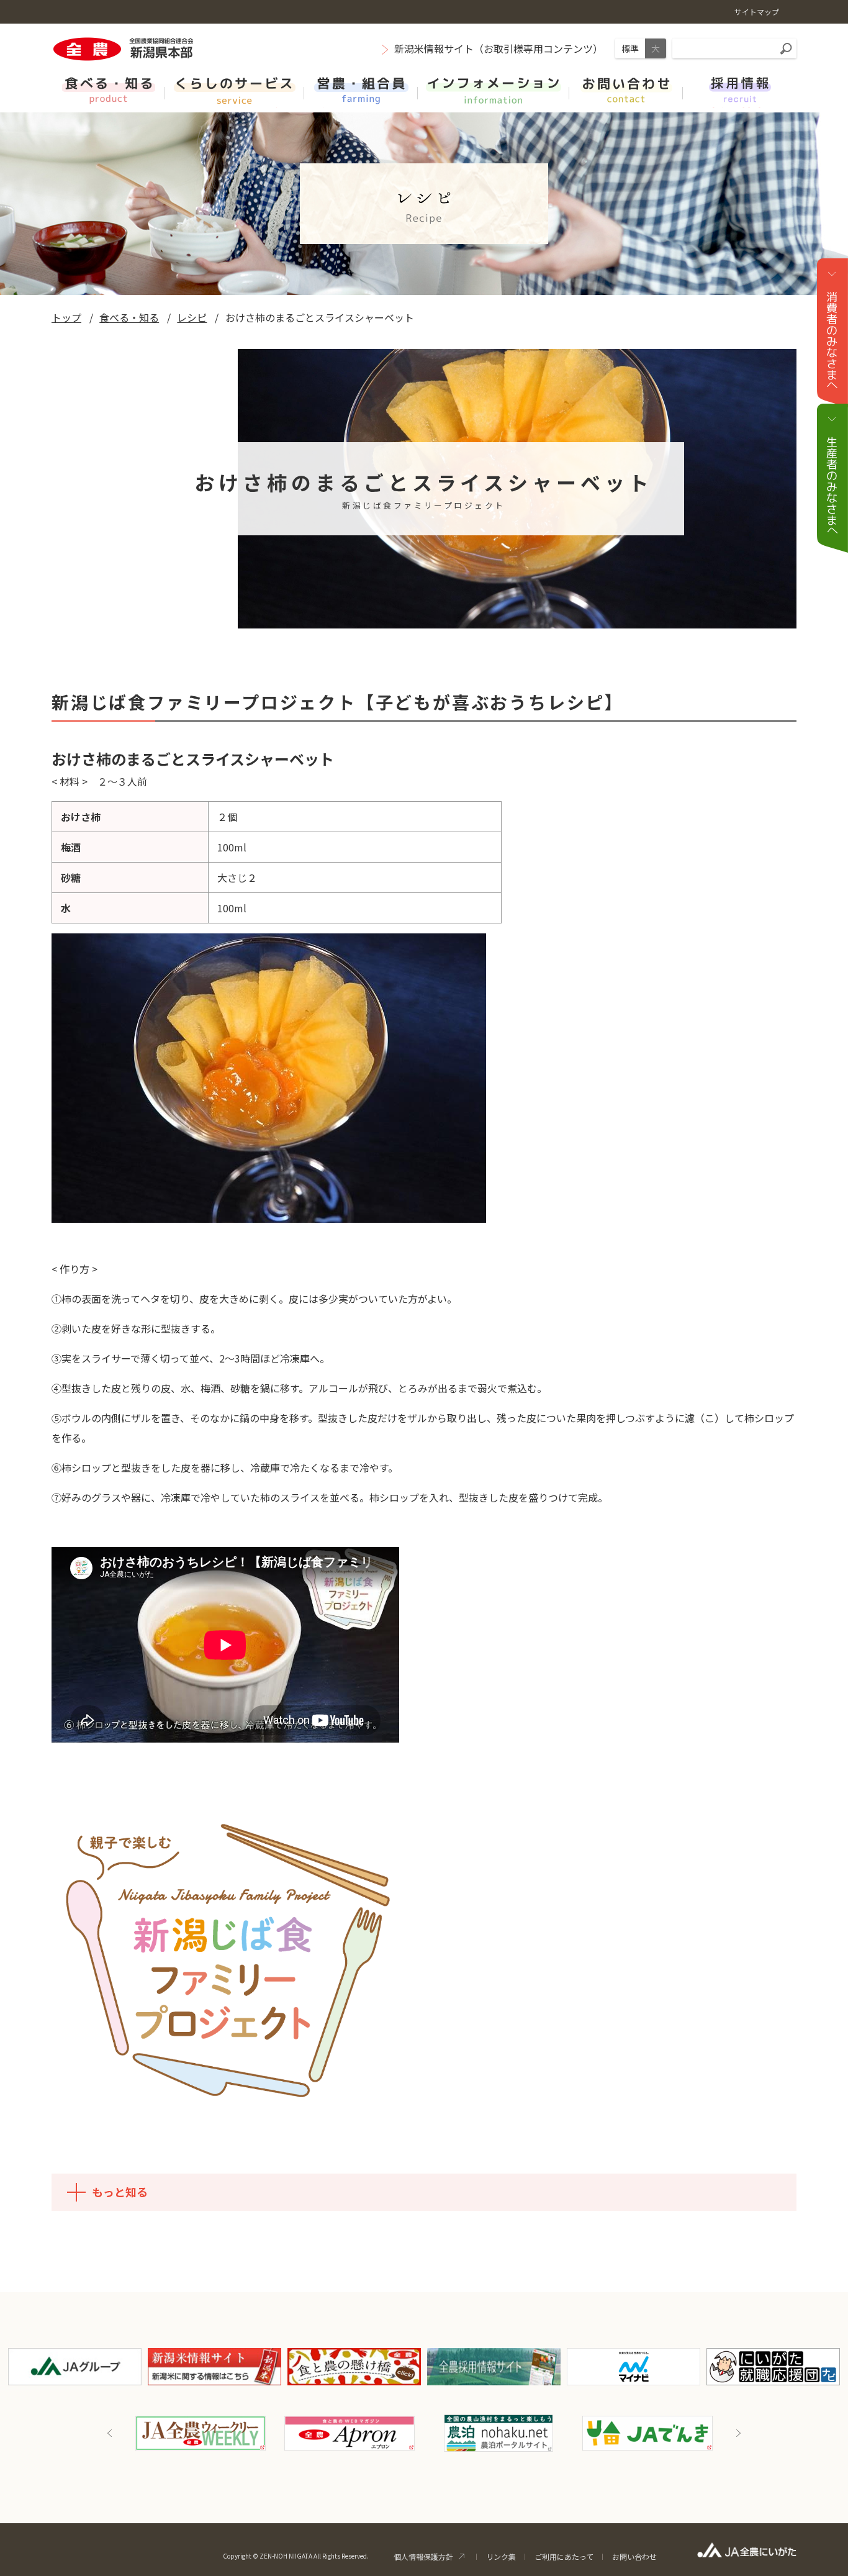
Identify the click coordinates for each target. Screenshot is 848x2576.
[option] (201, 2433)
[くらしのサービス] (235, 89)
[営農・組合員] (361, 89)
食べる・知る (129, 317)
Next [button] (738, 2433)
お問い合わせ (634, 2556)
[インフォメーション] (494, 89)
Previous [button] (110, 2433)
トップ (66, 317)
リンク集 (501, 2556)
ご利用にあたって (564, 2556)
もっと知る (120, 2192)
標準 (630, 48)
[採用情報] (740, 89)
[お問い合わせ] (626, 89)
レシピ (192, 317)
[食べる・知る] (108, 89)
